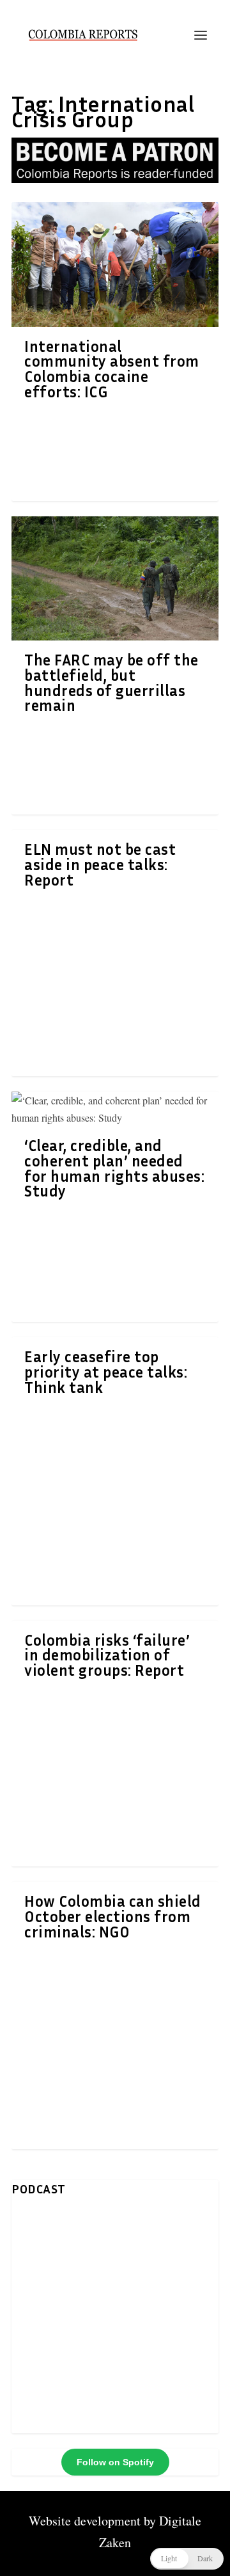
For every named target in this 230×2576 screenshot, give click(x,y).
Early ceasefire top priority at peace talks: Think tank (106, 1372)
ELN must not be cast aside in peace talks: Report (100, 864)
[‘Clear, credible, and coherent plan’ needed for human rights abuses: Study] (115, 1109)
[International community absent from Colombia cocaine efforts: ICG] (115, 264)
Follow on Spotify (115, 2462)
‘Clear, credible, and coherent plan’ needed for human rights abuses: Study (114, 1168)
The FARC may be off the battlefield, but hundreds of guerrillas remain (111, 682)
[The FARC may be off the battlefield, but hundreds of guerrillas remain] (115, 578)
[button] (187, 2559)
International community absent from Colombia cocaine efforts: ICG (112, 369)
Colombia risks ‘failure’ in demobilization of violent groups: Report (107, 1655)
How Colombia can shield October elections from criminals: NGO (113, 1916)
